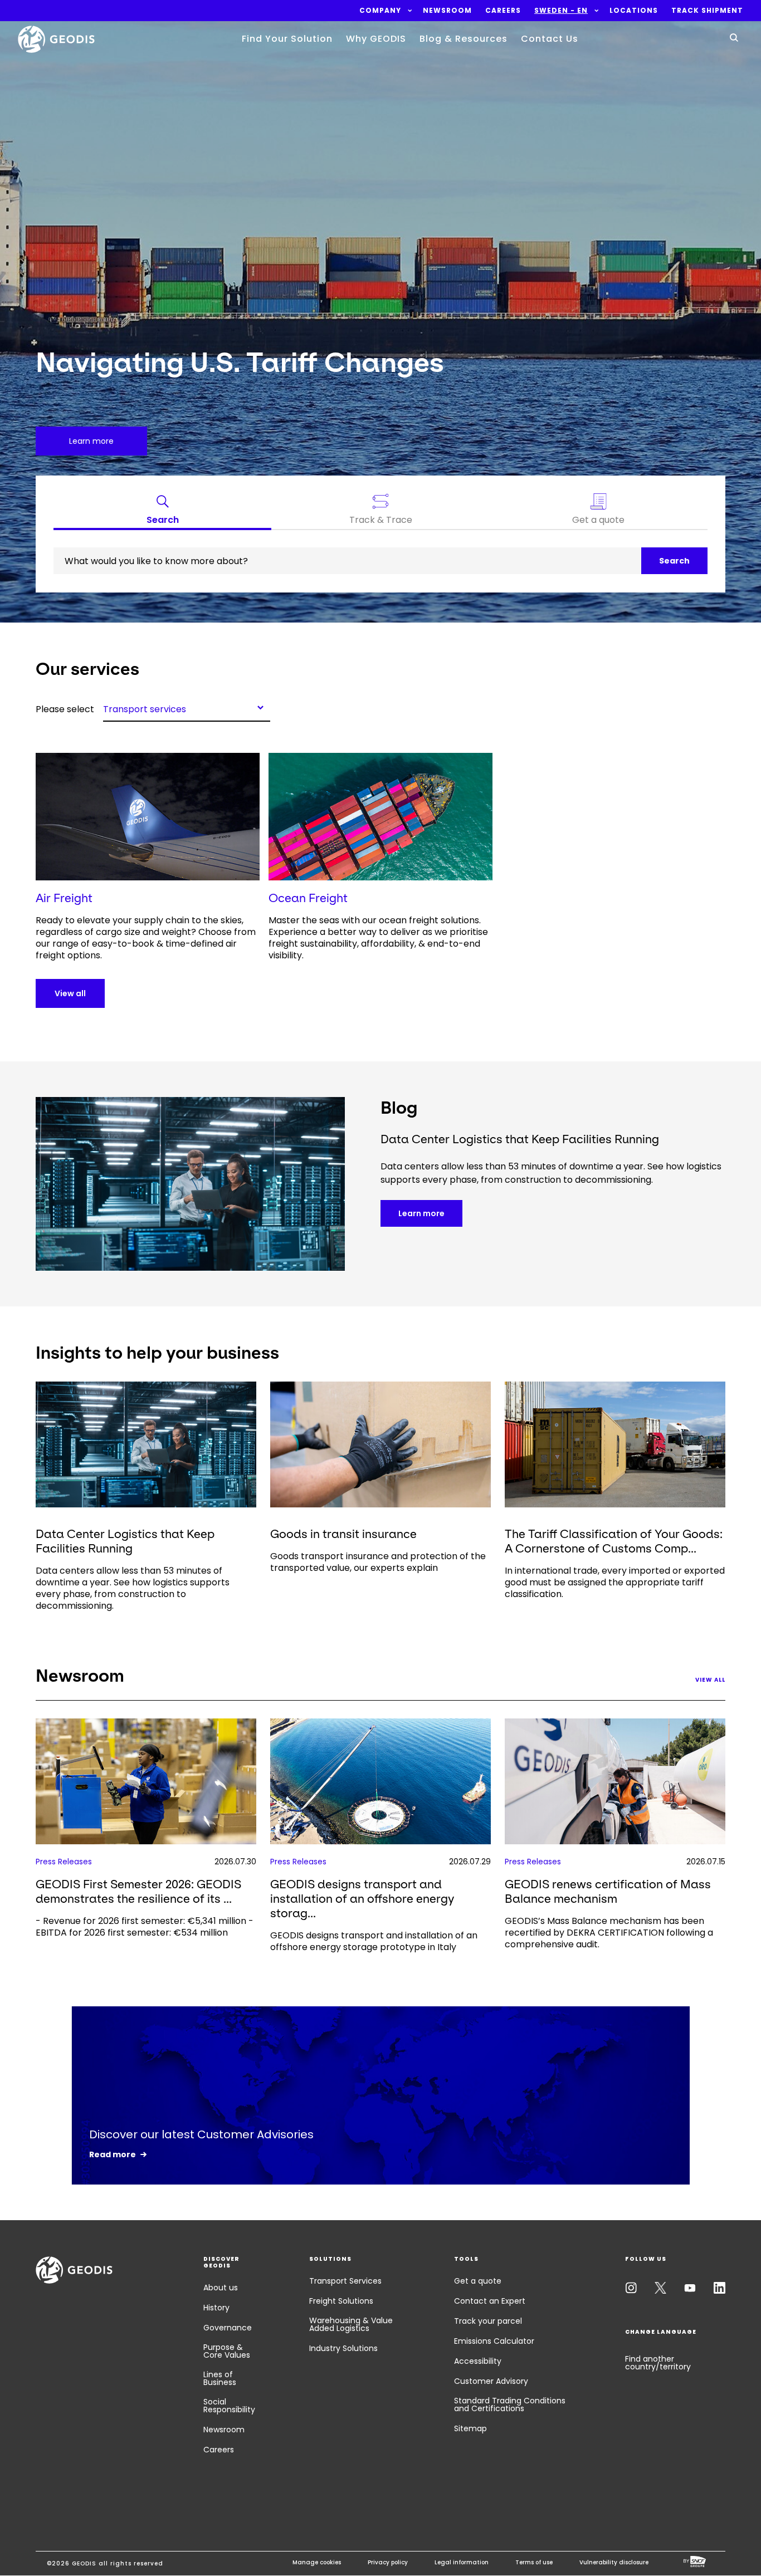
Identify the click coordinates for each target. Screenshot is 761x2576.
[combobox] (187, 707)
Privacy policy (388, 2562)
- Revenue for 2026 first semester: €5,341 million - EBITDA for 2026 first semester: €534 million (145, 1927)
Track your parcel (488, 2321)
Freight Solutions (341, 2301)
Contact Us (550, 39)
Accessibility (478, 2361)
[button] (380, 11)
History (216, 2308)
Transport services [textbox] (145, 708)
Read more (113, 2154)
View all (70, 993)
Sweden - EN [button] (561, 11)
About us (221, 2288)
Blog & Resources (464, 39)
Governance (228, 2328)
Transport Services (345, 2281)
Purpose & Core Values (227, 2351)
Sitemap (470, 2428)
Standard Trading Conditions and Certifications (510, 2404)
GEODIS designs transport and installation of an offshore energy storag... (362, 1899)
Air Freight (64, 898)
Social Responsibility (229, 2406)
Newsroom (224, 2430)
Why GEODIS (376, 39)
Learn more (421, 1213)
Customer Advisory (491, 2381)
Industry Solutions (343, 2348)
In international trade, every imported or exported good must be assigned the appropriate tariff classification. (615, 1582)
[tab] (162, 512)
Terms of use (534, 2562)
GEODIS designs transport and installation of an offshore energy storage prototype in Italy (374, 1941)
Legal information (462, 2562)
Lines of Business (220, 2378)
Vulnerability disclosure (614, 2562)
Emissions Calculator (494, 2341)
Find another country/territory (658, 2363)
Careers (219, 2450)
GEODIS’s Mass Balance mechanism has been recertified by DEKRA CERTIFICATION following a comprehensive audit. (609, 1933)
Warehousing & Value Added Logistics (351, 2324)
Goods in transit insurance (343, 1534)
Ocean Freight (308, 898)
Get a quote (478, 2281)
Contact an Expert (490, 2301)
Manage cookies (317, 2562)
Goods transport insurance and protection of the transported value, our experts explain (378, 1562)
